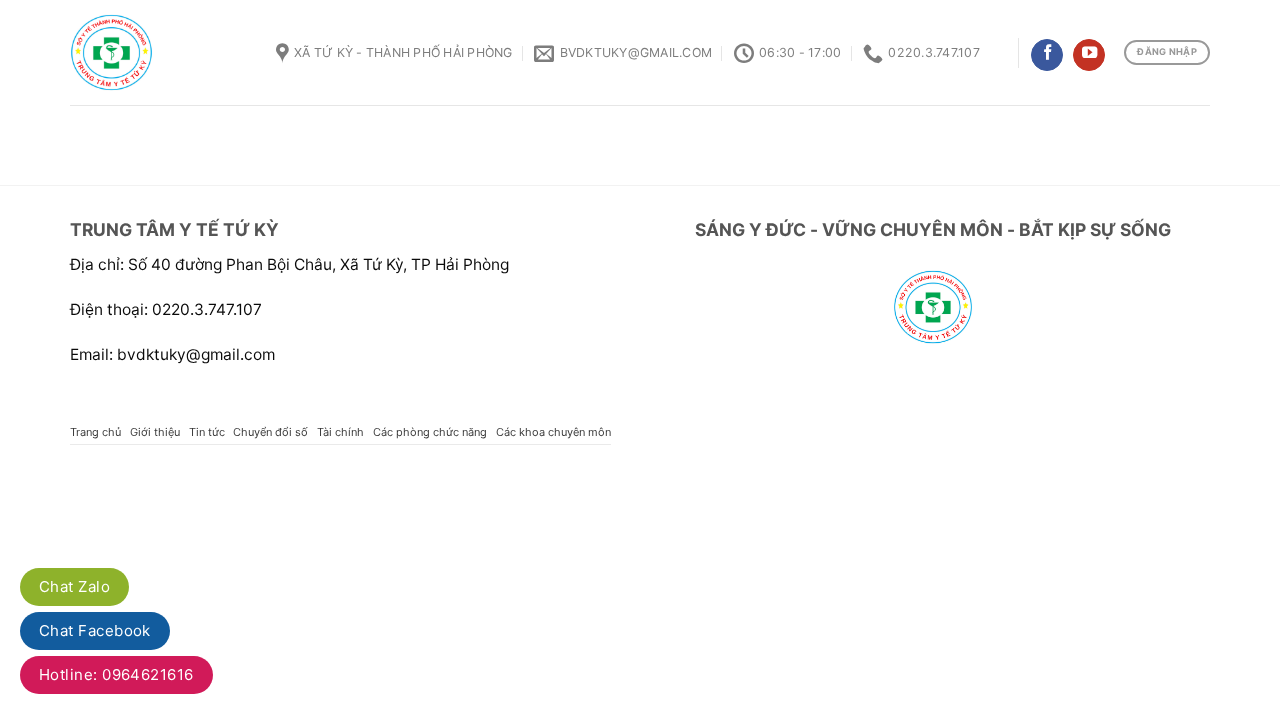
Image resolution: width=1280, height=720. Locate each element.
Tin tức (207, 432)
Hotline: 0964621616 (116, 674)
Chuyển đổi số (270, 432)
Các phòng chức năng (430, 432)
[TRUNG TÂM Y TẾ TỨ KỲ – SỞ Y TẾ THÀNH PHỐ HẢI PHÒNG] (158, 52)
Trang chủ (95, 432)
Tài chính (340, 432)
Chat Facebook (95, 630)
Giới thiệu (155, 432)
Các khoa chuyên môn (553, 432)
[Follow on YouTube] (1089, 55)
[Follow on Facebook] (1047, 55)
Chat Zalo (74, 586)
